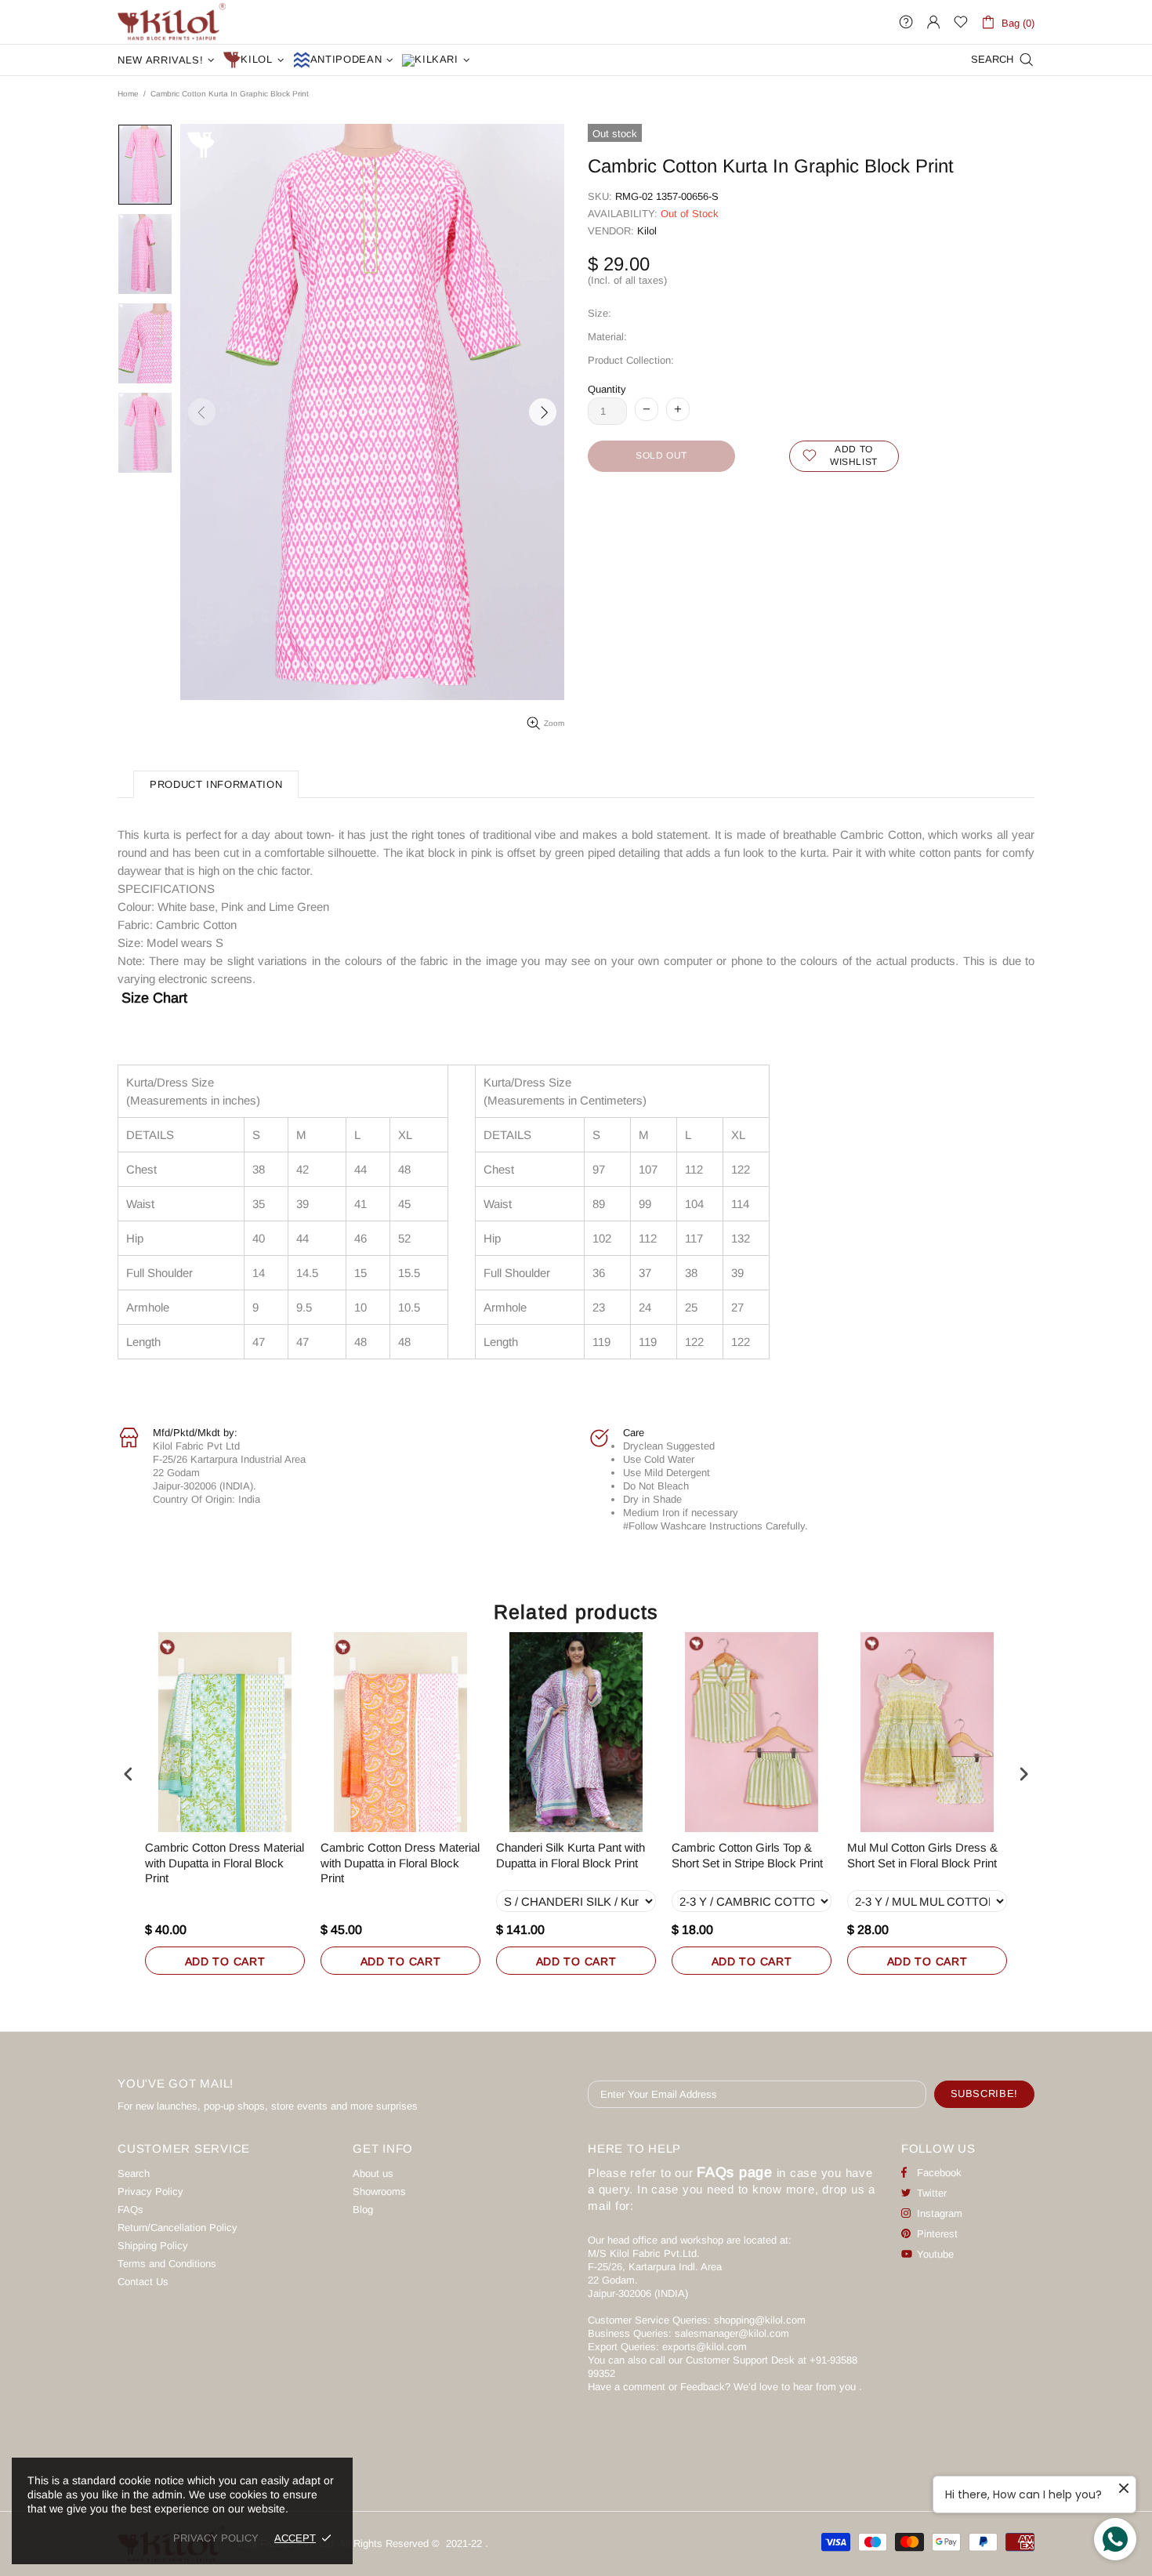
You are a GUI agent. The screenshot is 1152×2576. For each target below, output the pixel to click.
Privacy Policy (150, 2191)
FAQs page (735, 2172)
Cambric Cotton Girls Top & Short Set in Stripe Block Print (747, 1855)
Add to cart (225, 1961)
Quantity (607, 389)
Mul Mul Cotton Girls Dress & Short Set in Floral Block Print (922, 1855)
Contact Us (143, 2282)
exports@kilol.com (705, 2347)
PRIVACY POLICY (216, 2538)
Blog (363, 2210)
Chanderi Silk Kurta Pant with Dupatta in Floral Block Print (571, 1855)
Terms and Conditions (167, 2264)
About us (373, 2173)
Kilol (647, 231)
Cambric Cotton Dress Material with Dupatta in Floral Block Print (225, 1863)
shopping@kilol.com (760, 2320)
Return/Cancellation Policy (178, 2228)
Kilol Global (172, 22)
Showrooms (379, 2191)
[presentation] (129, 1774)
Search (134, 2173)
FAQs (130, 2210)
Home (128, 94)
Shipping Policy (153, 2246)
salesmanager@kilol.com (732, 2333)
